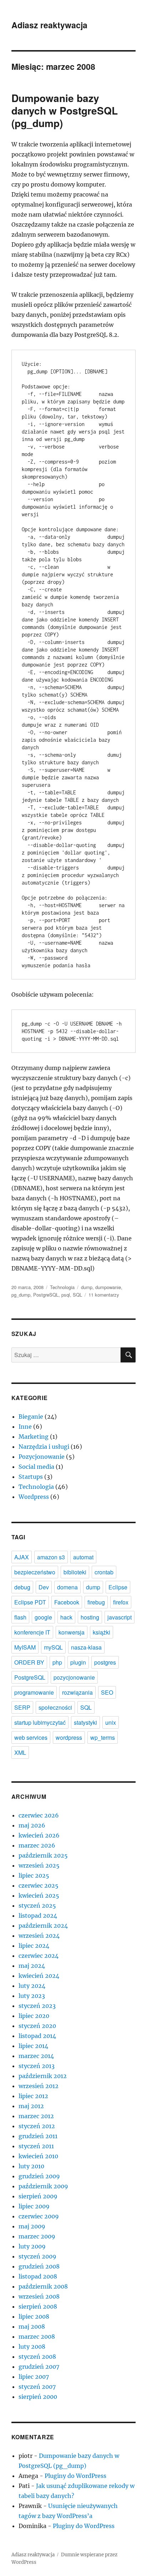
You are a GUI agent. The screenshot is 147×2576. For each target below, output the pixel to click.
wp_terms (103, 1737)
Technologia (62, 1287)
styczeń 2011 (36, 2146)
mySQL (53, 1647)
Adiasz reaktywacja (49, 25)
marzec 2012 (36, 2116)
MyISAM (25, 1647)
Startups (31, 1477)
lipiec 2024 (34, 1946)
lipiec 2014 (33, 2046)
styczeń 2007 (37, 2387)
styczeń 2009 (37, 2256)
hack (66, 1617)
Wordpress (34, 1497)
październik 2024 (43, 1926)
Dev (44, 1587)
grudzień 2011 (38, 2136)
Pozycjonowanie (42, 1457)
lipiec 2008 (34, 2316)
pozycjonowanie (74, 1677)
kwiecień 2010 (38, 2156)
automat (83, 1557)
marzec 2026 (37, 1845)
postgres (105, 1662)
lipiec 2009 (34, 2206)
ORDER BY (29, 1662)
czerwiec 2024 (39, 1956)
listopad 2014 (37, 2036)
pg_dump (21, 1295)
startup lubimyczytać (40, 1722)
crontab (104, 1572)
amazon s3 (51, 1557)
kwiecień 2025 (39, 1895)
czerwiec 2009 (39, 2216)
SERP (22, 1707)
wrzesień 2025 (39, 1865)
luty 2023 (32, 1996)
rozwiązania (77, 1692)
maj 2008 (32, 2326)
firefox (121, 1602)
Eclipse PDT (30, 1602)
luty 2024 (32, 1986)
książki (102, 1632)
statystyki (85, 1722)
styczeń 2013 (37, 2066)
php (57, 1662)
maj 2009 (32, 2226)
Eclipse (118, 1587)
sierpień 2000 (38, 2397)
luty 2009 (32, 2246)
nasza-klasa (86, 1647)
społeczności (55, 1707)
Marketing (34, 1437)
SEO (107, 1692)
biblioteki (75, 1572)
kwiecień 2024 (39, 1976)
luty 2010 (31, 2166)
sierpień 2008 (38, 2306)
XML (20, 1752)
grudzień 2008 (39, 2266)
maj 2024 (32, 1966)
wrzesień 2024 (39, 1936)
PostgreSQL (46, 1295)
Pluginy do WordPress (75, 2476)
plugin (78, 1662)
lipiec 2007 (34, 2377)
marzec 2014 (36, 2056)
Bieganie (31, 1417)
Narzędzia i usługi (44, 1447)
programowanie (34, 1692)
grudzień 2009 (39, 2176)
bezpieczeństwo (35, 1572)
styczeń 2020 (37, 2026)
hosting (90, 1617)
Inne (25, 1427)
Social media (36, 1467)
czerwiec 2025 (39, 1885)
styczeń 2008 (37, 2357)
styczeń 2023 (37, 2006)
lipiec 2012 (33, 2096)
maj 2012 (31, 2106)
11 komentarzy (104, 1295)
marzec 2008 (37, 2337)
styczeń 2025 (37, 1906)
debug (22, 1587)
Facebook (67, 1602)
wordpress (69, 1737)
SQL (77, 1295)
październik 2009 (43, 2186)
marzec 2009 (37, 2236)
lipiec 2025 (34, 1875)
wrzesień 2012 (39, 2086)
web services (31, 1737)
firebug (96, 1602)
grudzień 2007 (39, 2367)
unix (111, 1722)
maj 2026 (32, 1825)
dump (87, 1287)
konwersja (72, 1632)
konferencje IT (32, 1632)
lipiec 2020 (34, 2016)
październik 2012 (43, 2076)
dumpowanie (108, 1287)
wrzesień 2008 (39, 2296)
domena (67, 1587)
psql (66, 1295)
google (43, 1617)
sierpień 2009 (38, 2196)
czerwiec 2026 (39, 1815)
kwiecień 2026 (39, 1835)
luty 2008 (32, 2347)
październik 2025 (43, 1855)
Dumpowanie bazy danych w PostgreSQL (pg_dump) (65, 110)
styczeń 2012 (37, 2126)
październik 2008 (43, 2286)
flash (20, 1617)
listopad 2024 (38, 1916)
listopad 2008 (38, 2276)
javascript (120, 1617)
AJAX (22, 1557)
